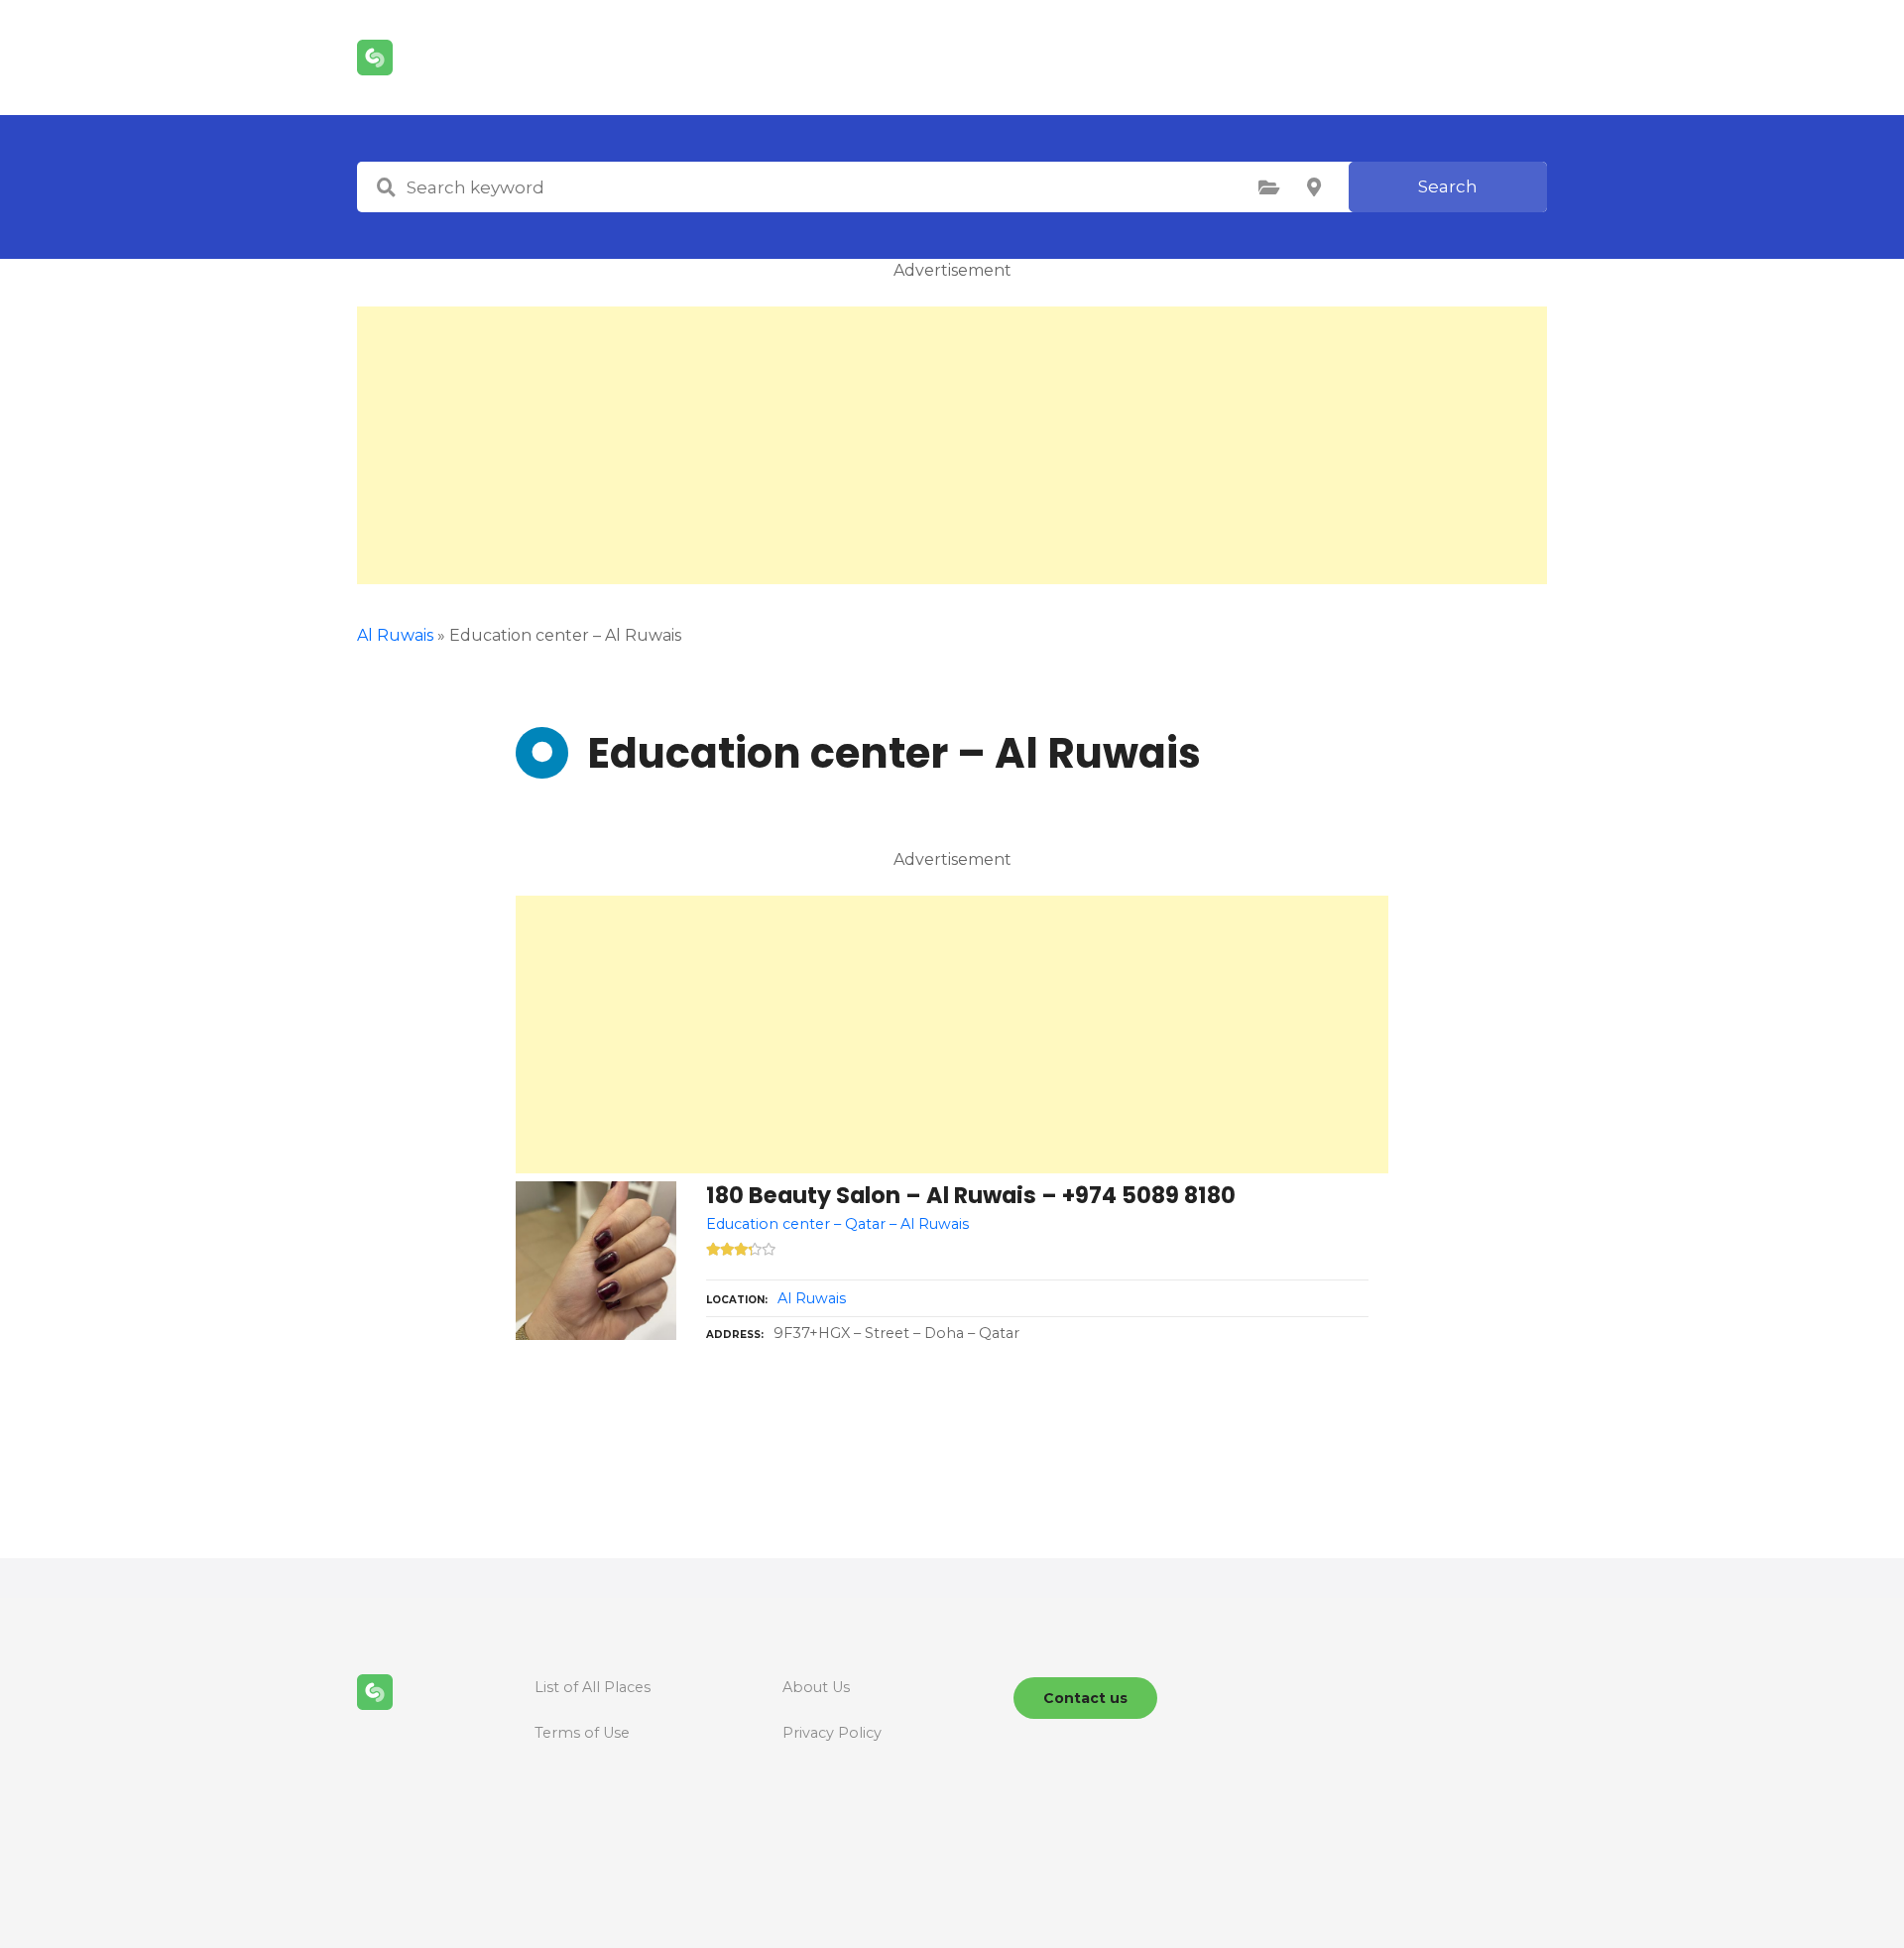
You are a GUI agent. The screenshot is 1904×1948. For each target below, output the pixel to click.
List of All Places (593, 1687)
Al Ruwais (395, 635)
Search (1448, 186)
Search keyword (386, 187)
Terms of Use (582, 1733)
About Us (816, 1687)
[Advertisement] (952, 445)
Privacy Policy (832, 1733)
